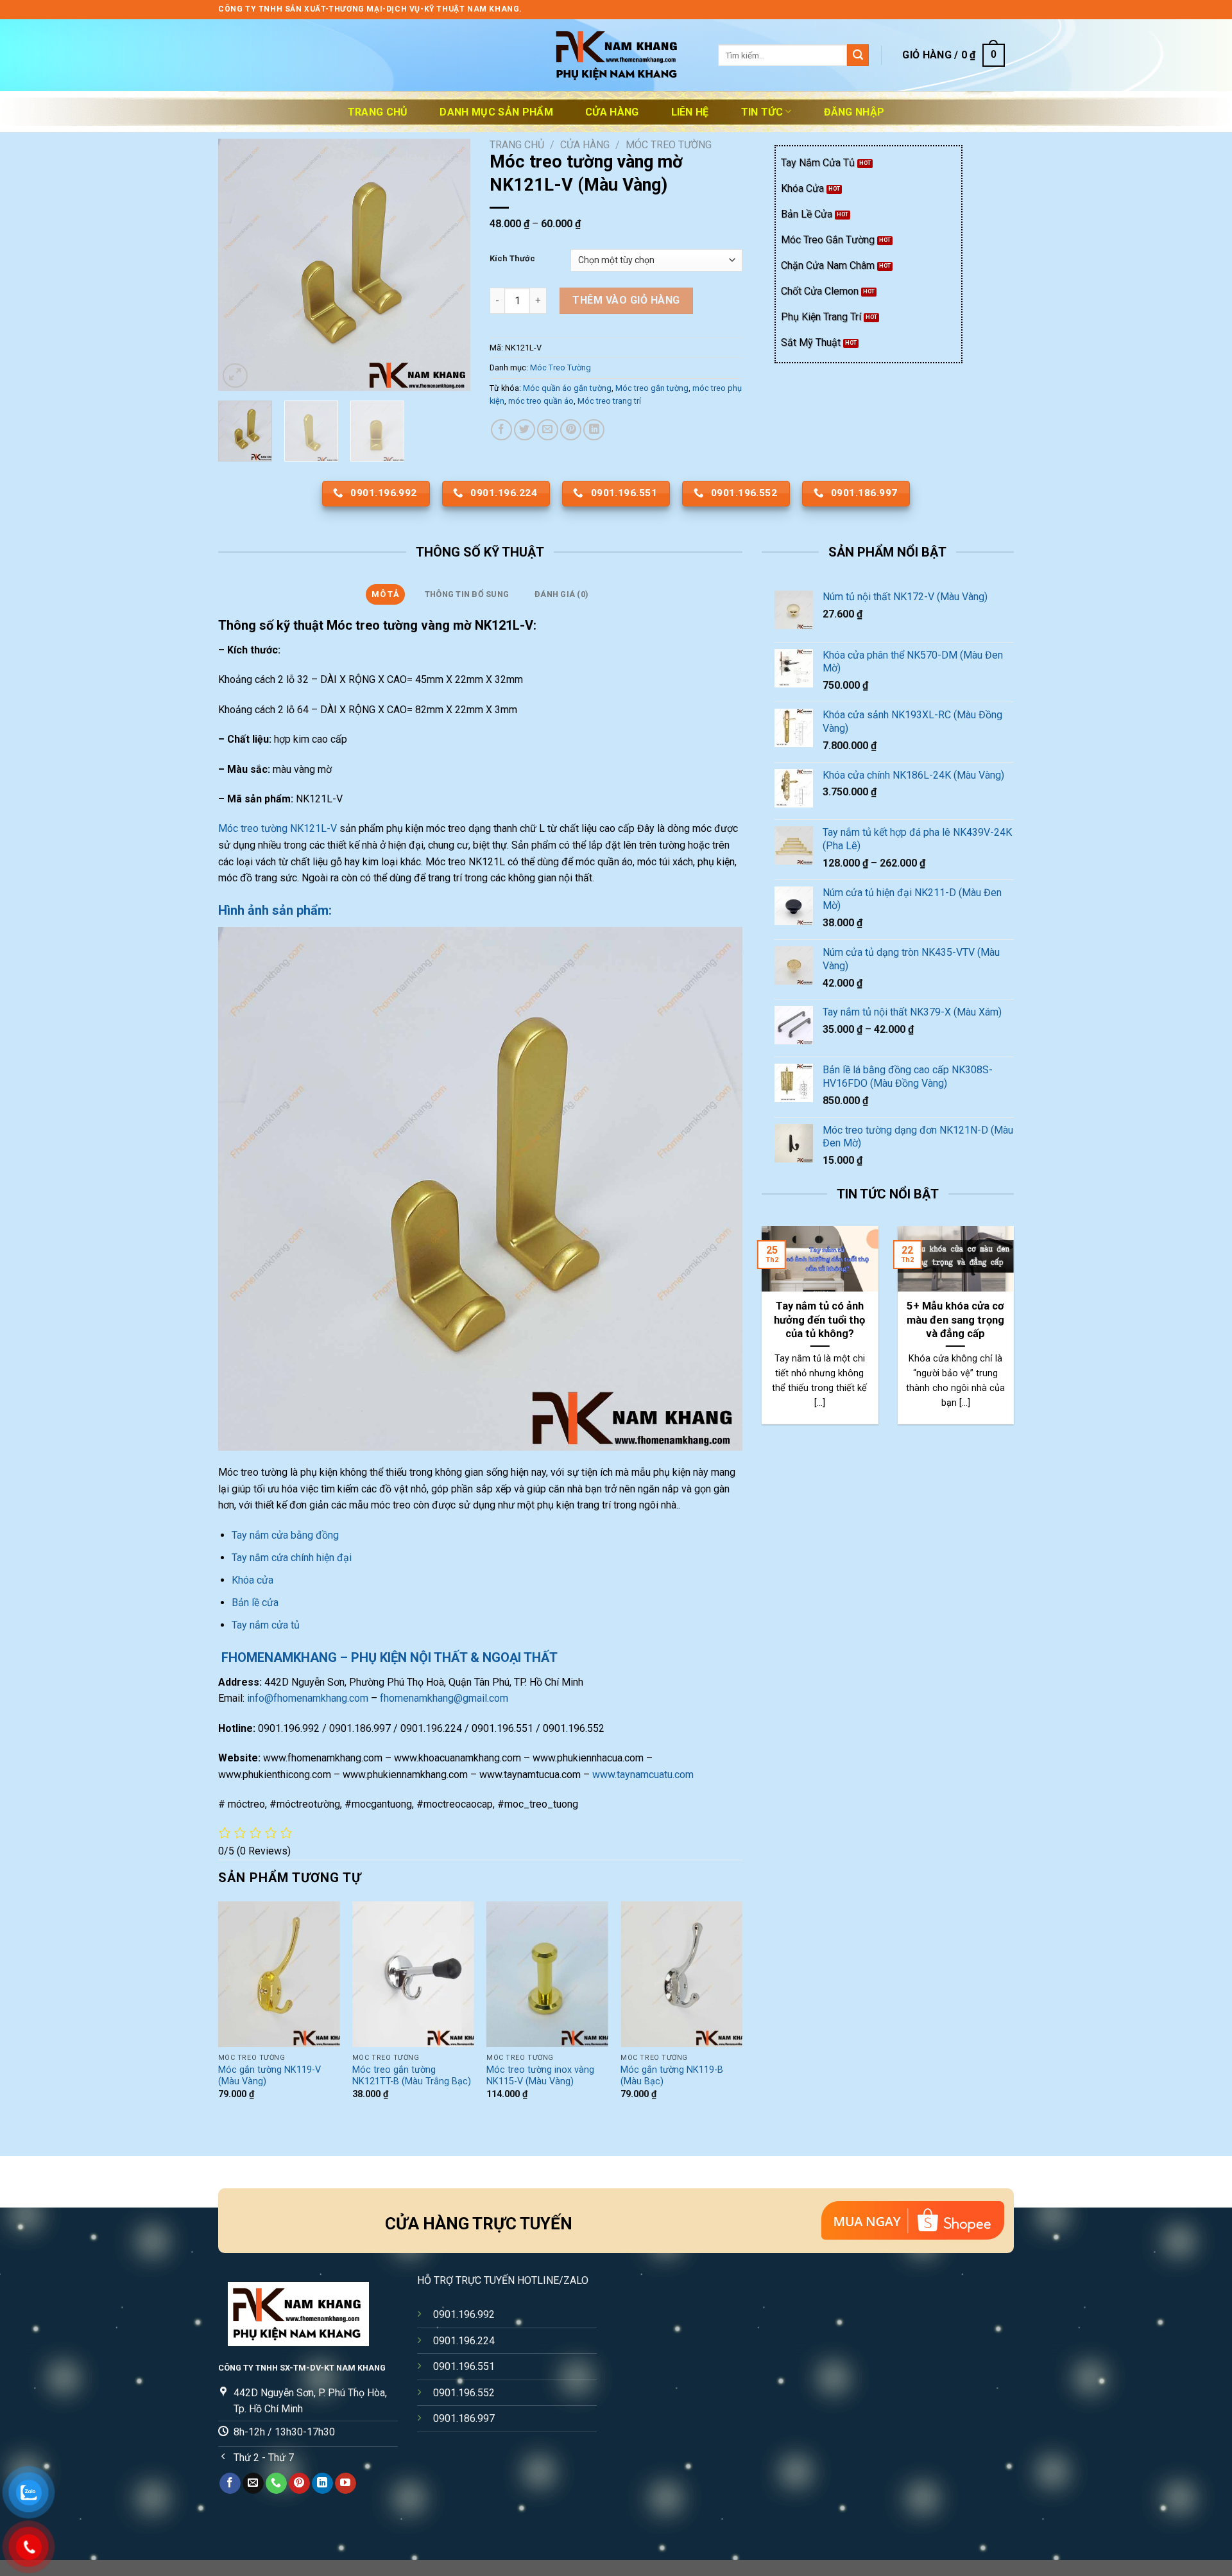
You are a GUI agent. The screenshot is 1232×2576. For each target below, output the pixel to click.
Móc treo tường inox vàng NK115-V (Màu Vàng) (540, 2076)
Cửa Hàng (612, 112)
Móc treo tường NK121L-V (278, 828)
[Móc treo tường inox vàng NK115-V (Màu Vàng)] (547, 1974)
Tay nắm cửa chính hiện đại (292, 1558)
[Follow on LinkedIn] (322, 2484)
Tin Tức (762, 112)
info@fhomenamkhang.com (308, 1698)
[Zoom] (235, 376)
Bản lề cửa (255, 1603)
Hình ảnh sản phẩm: (275, 910)
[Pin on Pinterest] (571, 430)
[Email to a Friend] (548, 430)
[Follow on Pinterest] (299, 2484)
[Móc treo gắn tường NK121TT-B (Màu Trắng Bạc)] (413, 1974)
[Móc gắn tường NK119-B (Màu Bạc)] (681, 1974)
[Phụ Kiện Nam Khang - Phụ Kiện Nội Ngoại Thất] (616, 56)
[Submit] (858, 55)
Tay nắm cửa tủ (266, 1625)
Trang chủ (378, 112)
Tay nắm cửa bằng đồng (285, 1535)
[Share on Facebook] (501, 430)
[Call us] (276, 2484)
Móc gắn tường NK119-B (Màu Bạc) (672, 2076)
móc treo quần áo (541, 401)
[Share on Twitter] (525, 430)
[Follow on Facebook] (230, 2484)
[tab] (385, 594)
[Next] (449, 265)
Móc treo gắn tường (652, 388)
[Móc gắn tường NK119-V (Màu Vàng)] (279, 1974)
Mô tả (385, 594)
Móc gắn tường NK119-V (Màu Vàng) (269, 2076)
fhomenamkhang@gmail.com (444, 1698)
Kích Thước (512, 259)
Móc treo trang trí (609, 401)
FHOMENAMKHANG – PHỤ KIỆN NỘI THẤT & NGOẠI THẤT (388, 1657)
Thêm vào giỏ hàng (626, 300)
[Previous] (239, 265)
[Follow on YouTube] (346, 2484)
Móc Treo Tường (669, 145)
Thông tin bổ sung (467, 594)
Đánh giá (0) (561, 594)
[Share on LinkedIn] (594, 430)
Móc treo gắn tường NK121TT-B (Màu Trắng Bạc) (412, 2076)
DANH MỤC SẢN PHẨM (496, 112)
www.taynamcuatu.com (643, 1775)
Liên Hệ (690, 112)
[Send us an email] (253, 2484)
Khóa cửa (252, 1580)
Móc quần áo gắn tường (567, 388)
